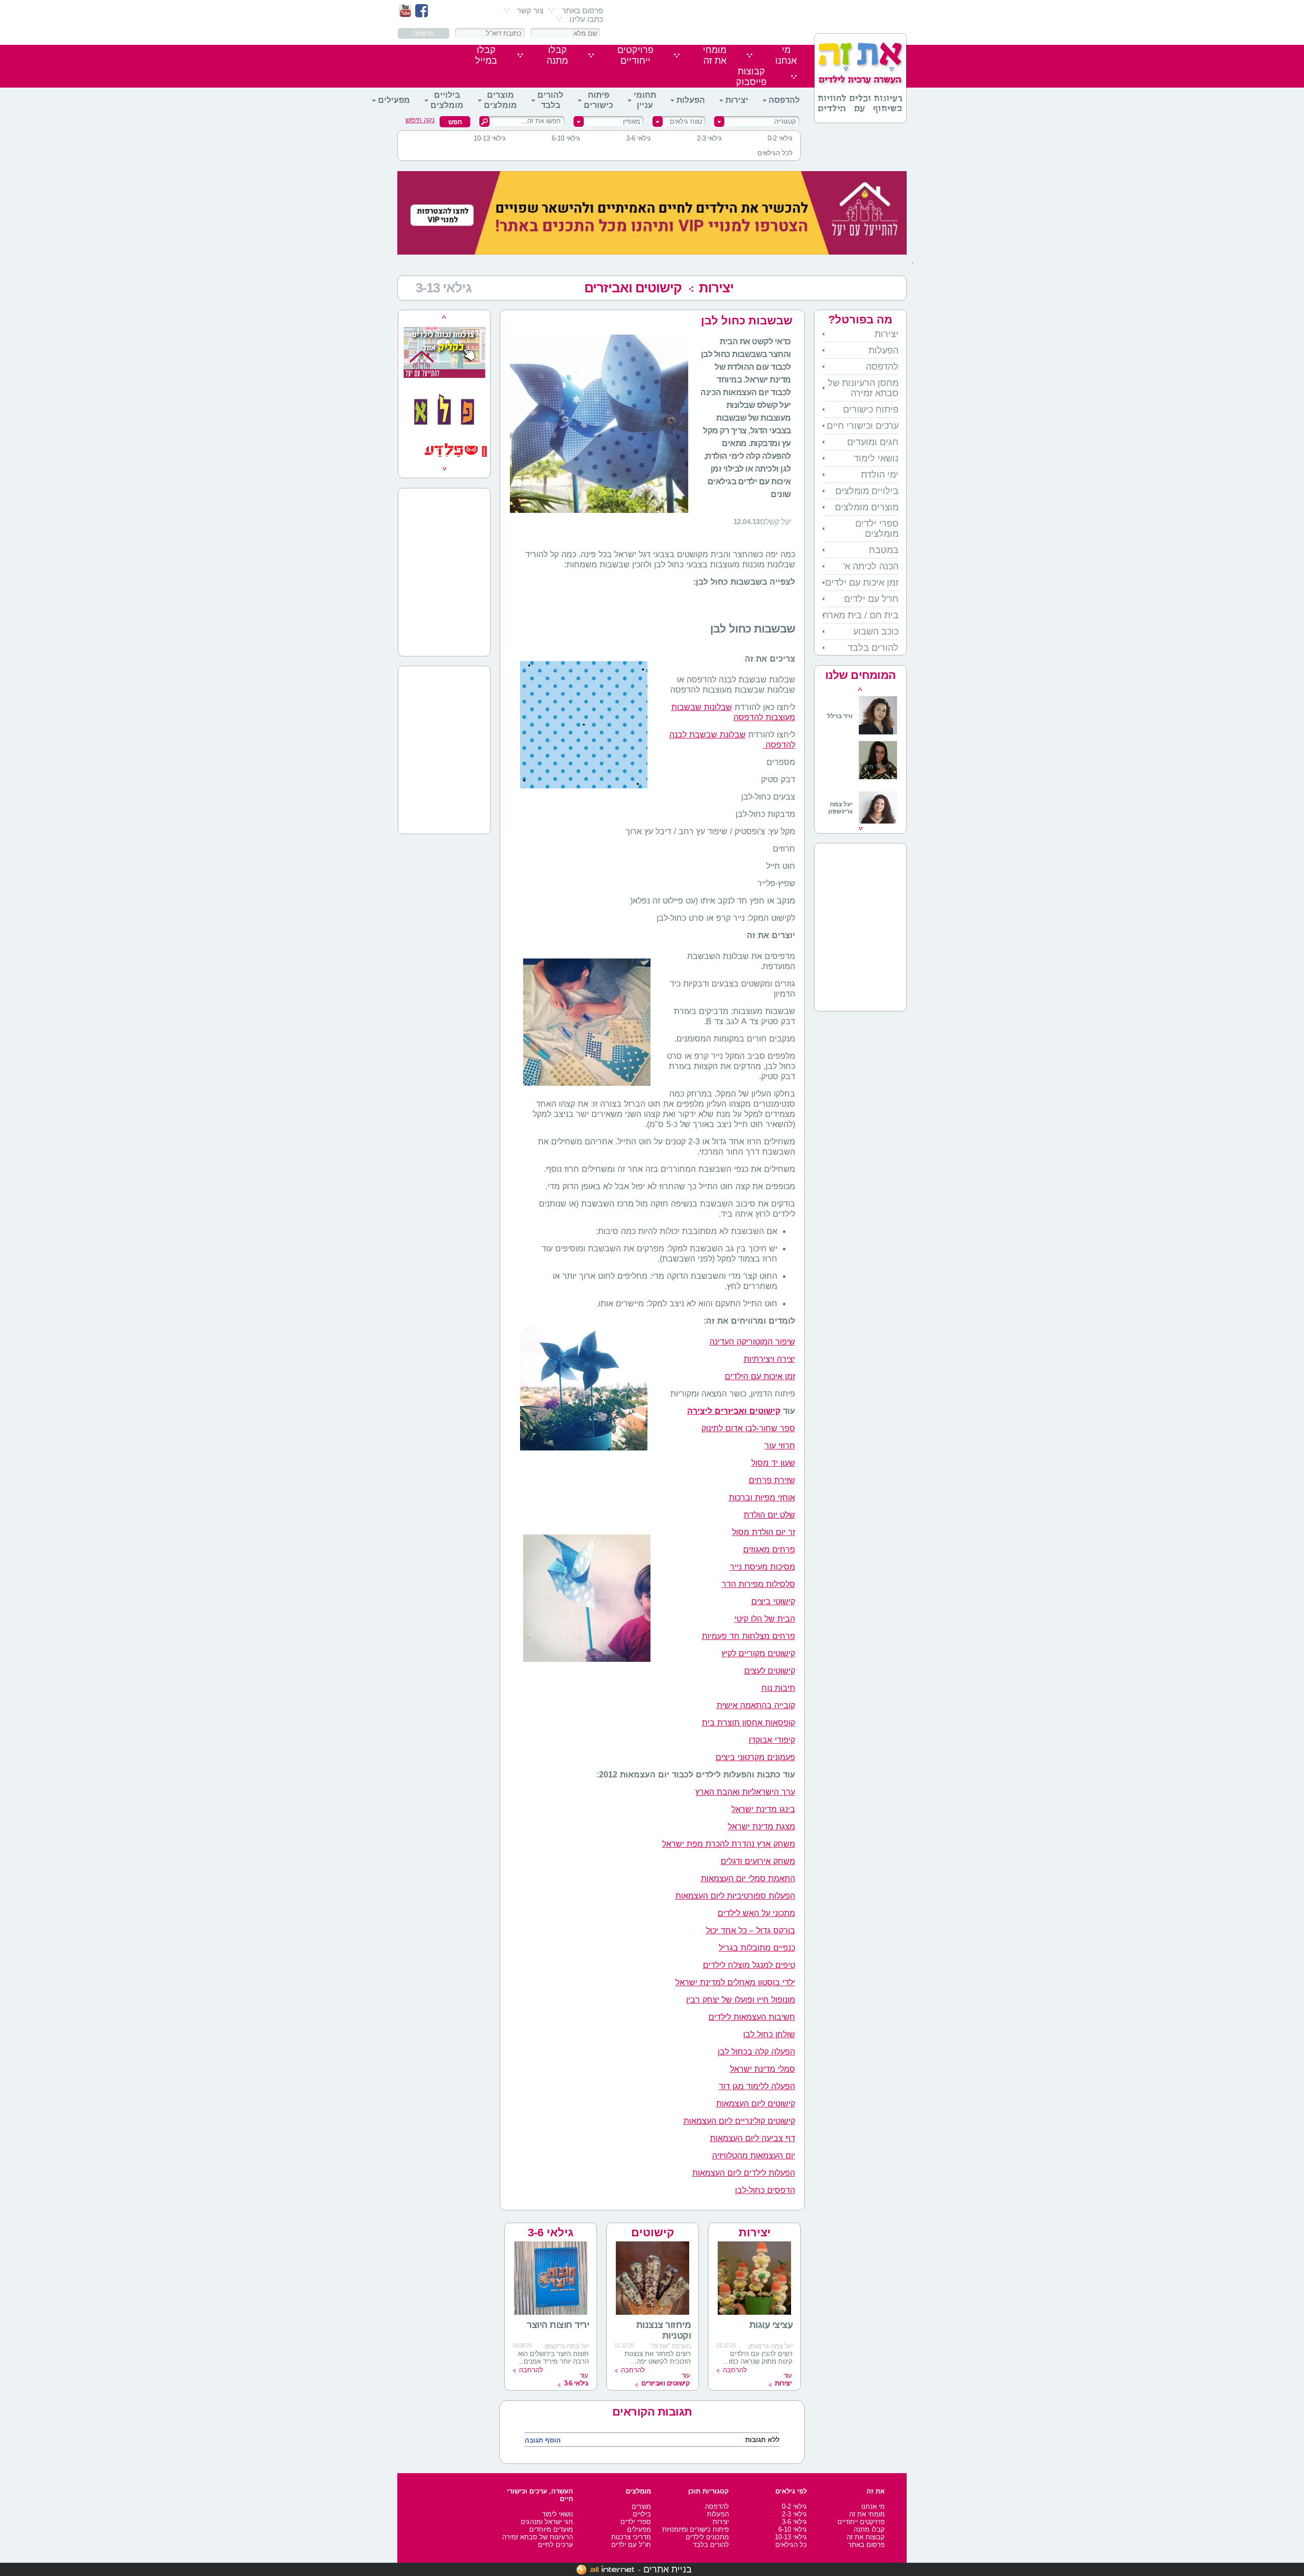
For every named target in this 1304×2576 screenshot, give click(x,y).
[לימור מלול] (878, 780)
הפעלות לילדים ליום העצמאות (744, 2173)
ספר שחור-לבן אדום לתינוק (748, 1428)
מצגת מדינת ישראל (762, 1827)
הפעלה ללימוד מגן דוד (757, 2086)
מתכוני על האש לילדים (756, 1913)
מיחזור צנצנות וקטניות (664, 2330)
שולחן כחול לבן (769, 2034)
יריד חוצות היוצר (558, 2325)
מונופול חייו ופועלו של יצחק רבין (741, 2000)
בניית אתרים (668, 2569)
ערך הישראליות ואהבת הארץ (745, 1792)
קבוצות (751, 77)
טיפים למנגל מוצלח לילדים (749, 1965)
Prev (860, 689)
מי (786, 55)
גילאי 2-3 (709, 138)
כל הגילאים (791, 2545)
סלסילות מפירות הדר (758, 1584)
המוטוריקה (755, 1342)
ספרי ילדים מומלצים (877, 529)
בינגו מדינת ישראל (763, 1809)
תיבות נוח (778, 1688)
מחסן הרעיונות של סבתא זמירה (863, 388)
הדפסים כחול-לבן (765, 2190)
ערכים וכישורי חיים (863, 426)
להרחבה (735, 2370)
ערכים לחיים (555, 2545)
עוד (783, 2379)
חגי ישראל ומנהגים (547, 2522)
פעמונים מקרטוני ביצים (755, 1757)
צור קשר (530, 10)
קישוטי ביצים (773, 1601)
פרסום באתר (582, 10)
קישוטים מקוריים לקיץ (758, 1653)
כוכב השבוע (876, 632)
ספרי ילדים (636, 2522)
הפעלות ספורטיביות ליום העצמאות (735, 1896)
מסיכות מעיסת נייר (763, 1567)
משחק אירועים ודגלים (758, 1861)
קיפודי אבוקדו (772, 1740)
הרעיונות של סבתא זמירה (538, 2537)
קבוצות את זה (866, 2537)
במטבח (884, 550)
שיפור (785, 1342)
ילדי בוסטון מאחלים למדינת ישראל (735, 1982)
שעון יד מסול (773, 1463)
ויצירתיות (759, 1359)
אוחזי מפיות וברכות (762, 1498)
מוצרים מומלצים (500, 100)
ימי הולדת (880, 475)
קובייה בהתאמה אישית (756, 1705)
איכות (773, 1376)
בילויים (642, 2514)
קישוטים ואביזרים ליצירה (734, 1411)
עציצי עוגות (771, 2325)
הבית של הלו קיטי (765, 1619)
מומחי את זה (867, 2514)
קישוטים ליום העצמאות (756, 2104)
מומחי (715, 55)
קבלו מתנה (869, 2529)
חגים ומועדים (873, 442)
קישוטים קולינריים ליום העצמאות (739, 2121)
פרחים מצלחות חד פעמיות (749, 1636)
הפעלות (691, 100)
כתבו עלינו (586, 19)
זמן (790, 1376)
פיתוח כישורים (599, 100)
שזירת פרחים (772, 1480)
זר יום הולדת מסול (764, 1532)
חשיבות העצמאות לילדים (752, 2017)
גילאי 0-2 (780, 138)
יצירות (737, 100)
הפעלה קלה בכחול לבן (756, 2052)
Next (861, 829)
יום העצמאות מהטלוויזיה (754, 2156)
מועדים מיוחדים (551, 2529)
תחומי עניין (645, 100)
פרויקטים (635, 55)
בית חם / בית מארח (861, 615)
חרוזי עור (780, 1446)
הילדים (737, 1376)
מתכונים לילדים (707, 2537)
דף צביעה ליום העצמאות (753, 2138)
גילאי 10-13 (490, 138)
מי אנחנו (873, 2506)
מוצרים (641, 2506)
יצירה (786, 1359)
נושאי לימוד (876, 458)
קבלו (557, 55)
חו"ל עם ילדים (871, 599)
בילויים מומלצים (447, 100)
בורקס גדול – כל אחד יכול (751, 1930)
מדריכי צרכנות (631, 2537)
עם (756, 1376)
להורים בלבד (550, 100)
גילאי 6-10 (566, 138)
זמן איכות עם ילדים (862, 583)
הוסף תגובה (543, 2440)
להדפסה (784, 100)
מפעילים (394, 100)
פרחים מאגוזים (769, 1550)
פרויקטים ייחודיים (861, 2522)
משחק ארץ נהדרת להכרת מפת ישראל (729, 1844)
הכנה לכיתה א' (871, 566)
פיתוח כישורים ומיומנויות (696, 2529)
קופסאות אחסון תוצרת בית (749, 1723)
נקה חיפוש (420, 120)
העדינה (722, 1342)
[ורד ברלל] (862, 733)
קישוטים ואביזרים (633, 288)
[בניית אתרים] (605, 2569)
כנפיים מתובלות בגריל (757, 1948)
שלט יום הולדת (769, 1515)
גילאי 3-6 (639, 138)
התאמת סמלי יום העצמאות (748, 1879)
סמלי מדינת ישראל (763, 2069)
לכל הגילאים (775, 153)
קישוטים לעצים (770, 1671)
